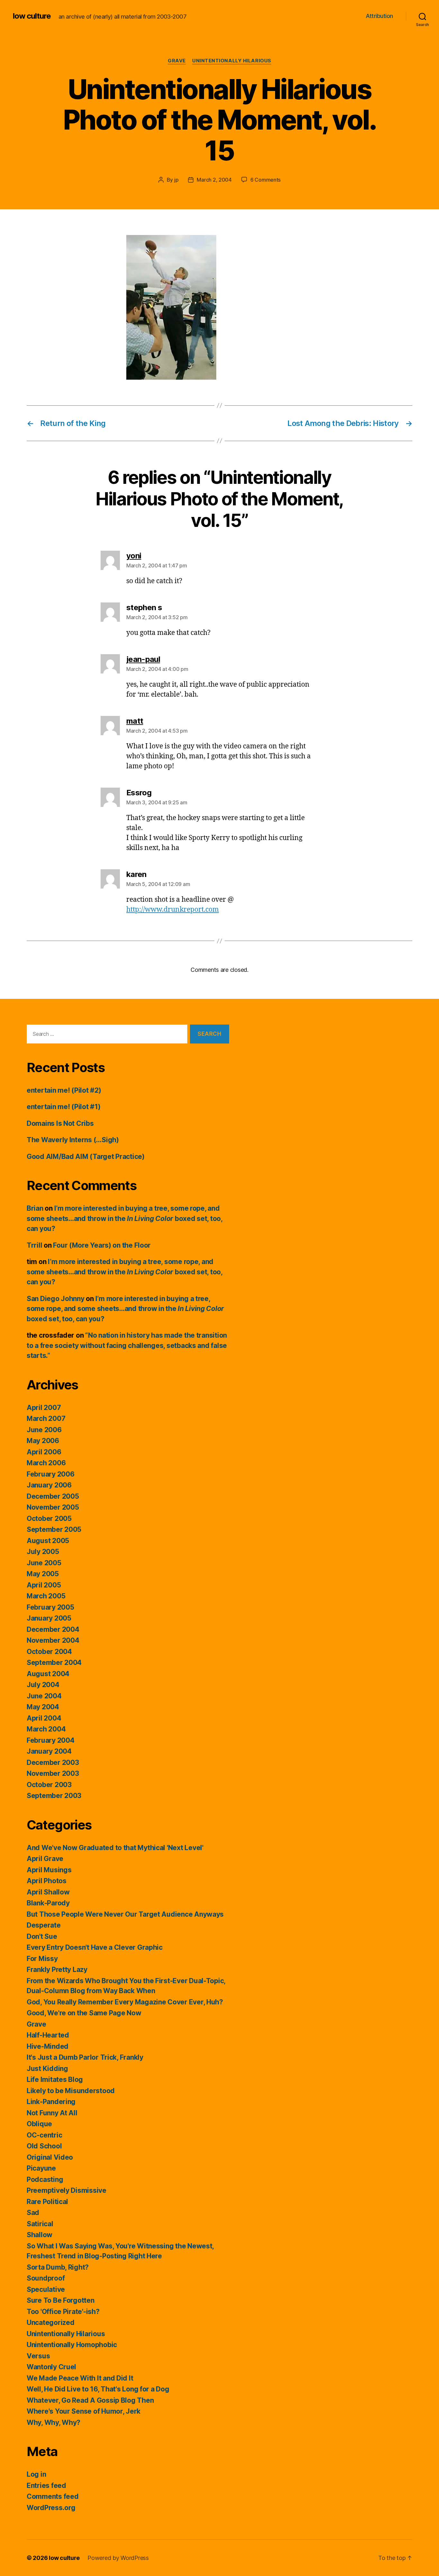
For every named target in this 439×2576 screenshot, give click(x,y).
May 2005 (43, 1574)
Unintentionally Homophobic (72, 2345)
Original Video (50, 2157)
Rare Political (47, 2202)
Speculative (46, 2289)
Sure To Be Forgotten (61, 2300)
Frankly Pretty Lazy (57, 1970)
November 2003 (53, 1773)
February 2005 (50, 1607)
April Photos (47, 1881)
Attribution (379, 16)
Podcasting (45, 2179)
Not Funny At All (52, 2113)
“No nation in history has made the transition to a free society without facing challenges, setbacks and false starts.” (127, 1345)
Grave (177, 61)
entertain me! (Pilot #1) (64, 1107)
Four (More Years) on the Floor (102, 1245)
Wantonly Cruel (51, 2367)
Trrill (34, 1245)
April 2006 (44, 1452)
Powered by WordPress (118, 2558)
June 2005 (44, 1563)
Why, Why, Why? (54, 2422)
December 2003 (53, 1763)
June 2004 (44, 1696)
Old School (44, 2146)
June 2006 (44, 1430)
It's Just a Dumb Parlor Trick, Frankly (85, 2057)
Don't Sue (42, 1936)
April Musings (49, 1870)
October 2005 (49, 1518)
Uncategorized (51, 2323)
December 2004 (53, 1629)
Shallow (40, 2235)
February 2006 (51, 1474)
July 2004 (43, 1685)
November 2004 (53, 1640)
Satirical (40, 2224)
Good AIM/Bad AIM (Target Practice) (86, 1157)
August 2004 (48, 1674)
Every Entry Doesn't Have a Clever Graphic (95, 1947)
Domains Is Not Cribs (60, 1123)
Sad (33, 2213)
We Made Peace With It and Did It (80, 2378)
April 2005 (44, 1585)
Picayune (41, 2168)
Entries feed (46, 2486)
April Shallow (48, 1892)
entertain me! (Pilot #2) (64, 1090)
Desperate (44, 1925)
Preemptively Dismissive (67, 2190)
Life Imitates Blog (55, 2079)
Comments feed (53, 2496)
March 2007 (46, 1419)
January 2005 (49, 1618)
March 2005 (46, 1596)
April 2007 (44, 1408)
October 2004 (49, 1652)
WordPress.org (51, 2508)
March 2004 (46, 1729)
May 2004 (43, 1707)
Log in (36, 2474)
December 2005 (53, 1496)
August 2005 (48, 1541)
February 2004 (51, 1740)
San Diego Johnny (56, 1299)
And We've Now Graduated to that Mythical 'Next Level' (115, 1848)
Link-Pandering (51, 2102)
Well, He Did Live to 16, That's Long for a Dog (98, 2389)
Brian (35, 1208)
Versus (38, 2356)
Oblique (39, 2124)
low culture (32, 16)
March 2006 (46, 1463)
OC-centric (44, 2135)
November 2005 (53, 1507)
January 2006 (49, 1485)
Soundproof (46, 2278)
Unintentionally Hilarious (232, 61)
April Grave (45, 1859)
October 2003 (49, 1785)
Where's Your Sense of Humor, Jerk (84, 2411)
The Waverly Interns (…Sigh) (73, 1140)
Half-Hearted (48, 2035)
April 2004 (44, 1718)
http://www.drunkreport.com (173, 910)
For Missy (42, 1959)
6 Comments (265, 180)
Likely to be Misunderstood (71, 2091)
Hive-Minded (48, 2046)
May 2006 (43, 1441)
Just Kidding (47, 2069)
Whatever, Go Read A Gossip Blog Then (90, 2400)
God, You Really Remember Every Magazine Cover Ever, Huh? (125, 2002)
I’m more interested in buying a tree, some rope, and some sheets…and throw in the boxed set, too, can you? (125, 1218)
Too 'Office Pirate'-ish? (63, 2312)
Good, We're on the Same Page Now (84, 2013)
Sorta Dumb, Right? (58, 2267)
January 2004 (49, 1751)
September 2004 (54, 1663)
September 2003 (54, 1796)
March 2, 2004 (214, 180)
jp (176, 180)
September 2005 (54, 1529)
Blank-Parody (48, 1903)
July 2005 (43, 1552)
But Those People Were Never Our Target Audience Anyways (125, 1914)
